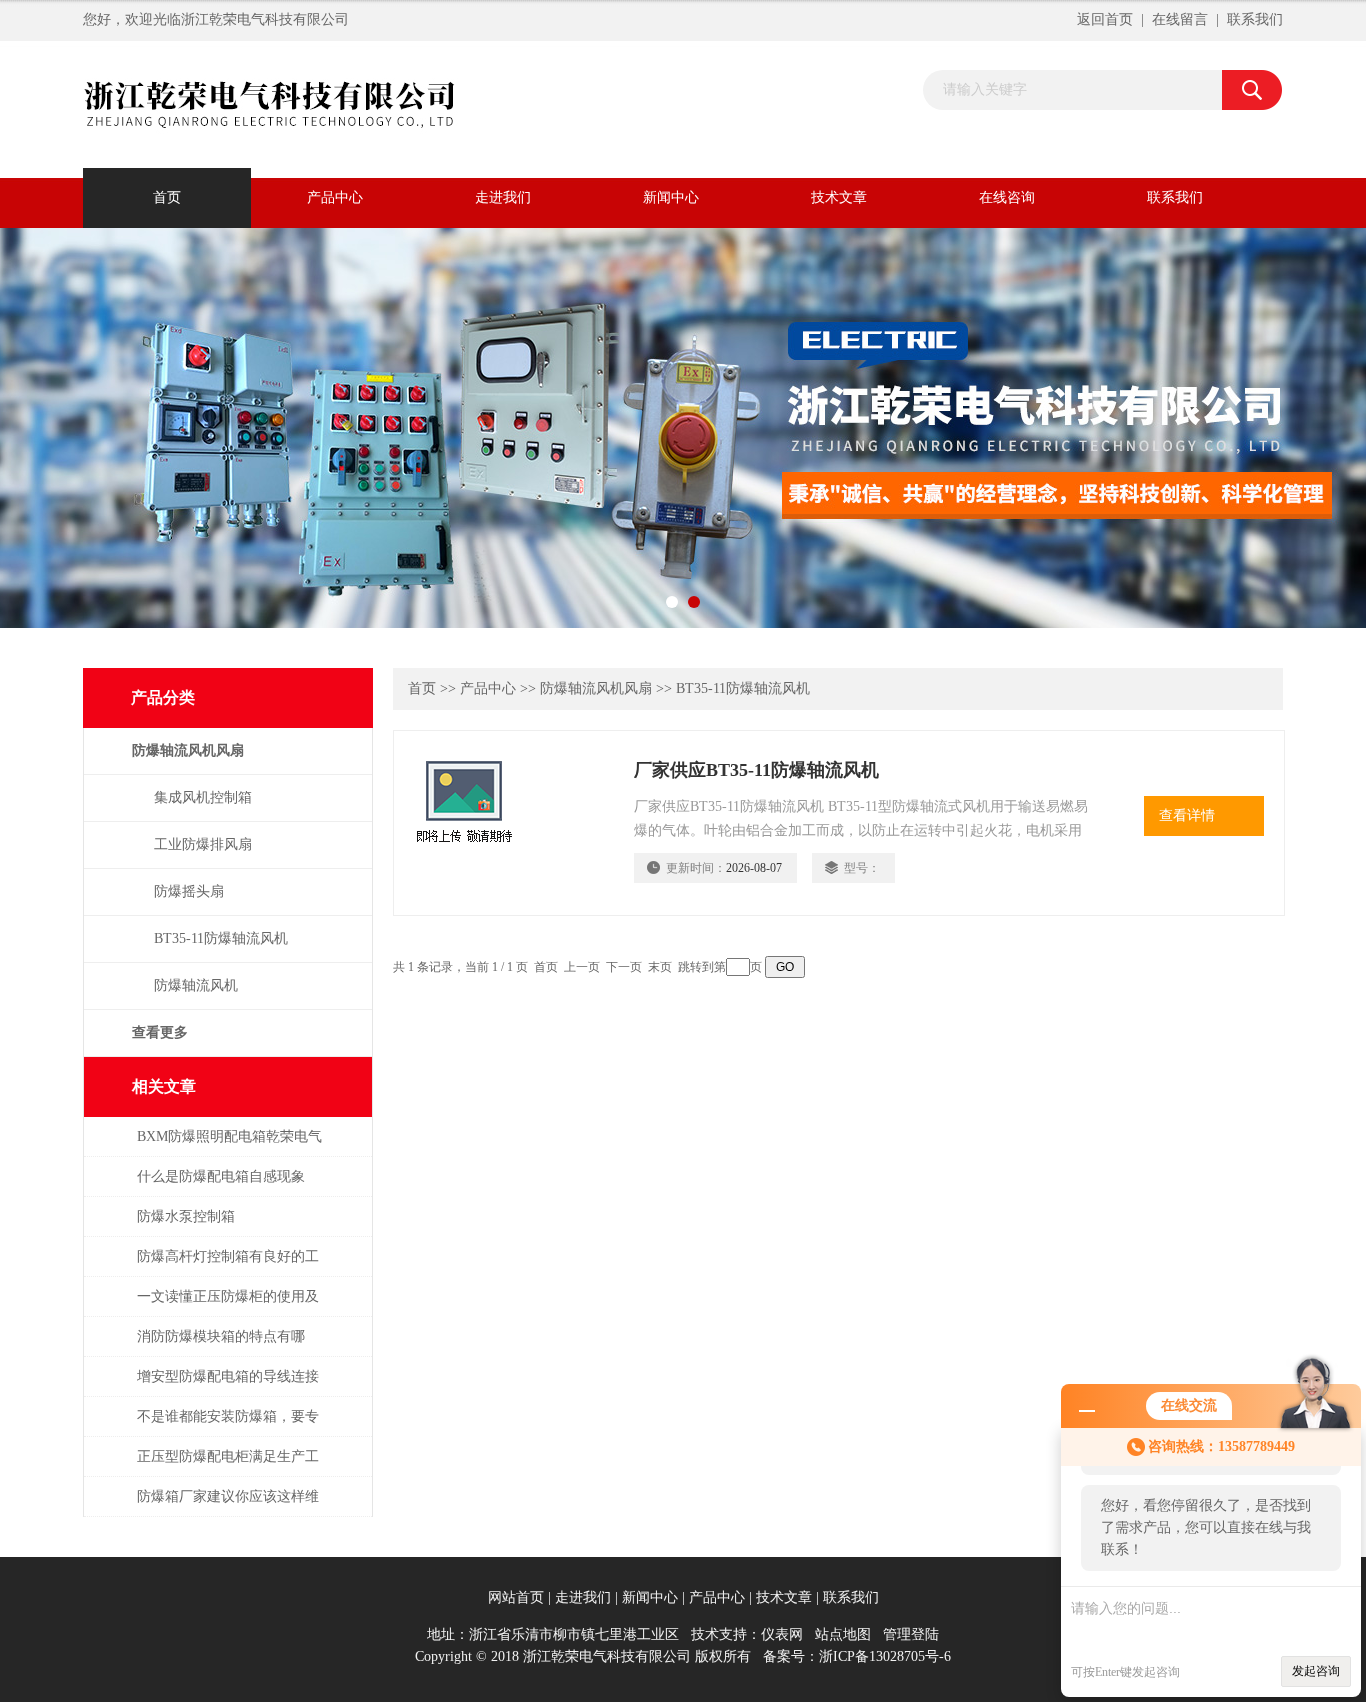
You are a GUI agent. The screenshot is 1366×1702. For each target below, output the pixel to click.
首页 (167, 197)
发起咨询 (1316, 1671)
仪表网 (782, 1634)
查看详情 (1187, 815)
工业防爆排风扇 (203, 844)
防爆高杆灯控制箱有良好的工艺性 (228, 1266)
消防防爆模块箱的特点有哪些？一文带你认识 (221, 1346)
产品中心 (335, 197)
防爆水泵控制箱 (186, 1216)
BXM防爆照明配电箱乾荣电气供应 (229, 1146)
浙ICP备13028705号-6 (885, 1656)
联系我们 (1255, 19)
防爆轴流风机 (196, 985)
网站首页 (516, 1597)
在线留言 (1180, 19)
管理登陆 (911, 1634)
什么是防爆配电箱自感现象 (221, 1176)
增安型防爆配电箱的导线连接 (228, 1376)
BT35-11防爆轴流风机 (221, 938)
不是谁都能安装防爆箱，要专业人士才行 (228, 1426)
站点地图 (843, 1634)
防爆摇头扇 (189, 891)
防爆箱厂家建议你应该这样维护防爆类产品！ (228, 1506)
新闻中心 (671, 197)
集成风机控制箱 (203, 797)
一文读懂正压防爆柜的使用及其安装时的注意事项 (228, 1306)
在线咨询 (1007, 197)
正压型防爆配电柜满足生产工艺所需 (228, 1466)
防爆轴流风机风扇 (596, 688)
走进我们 (503, 197)
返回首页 (1105, 19)
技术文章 (839, 197)
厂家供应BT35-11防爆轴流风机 (756, 770)
